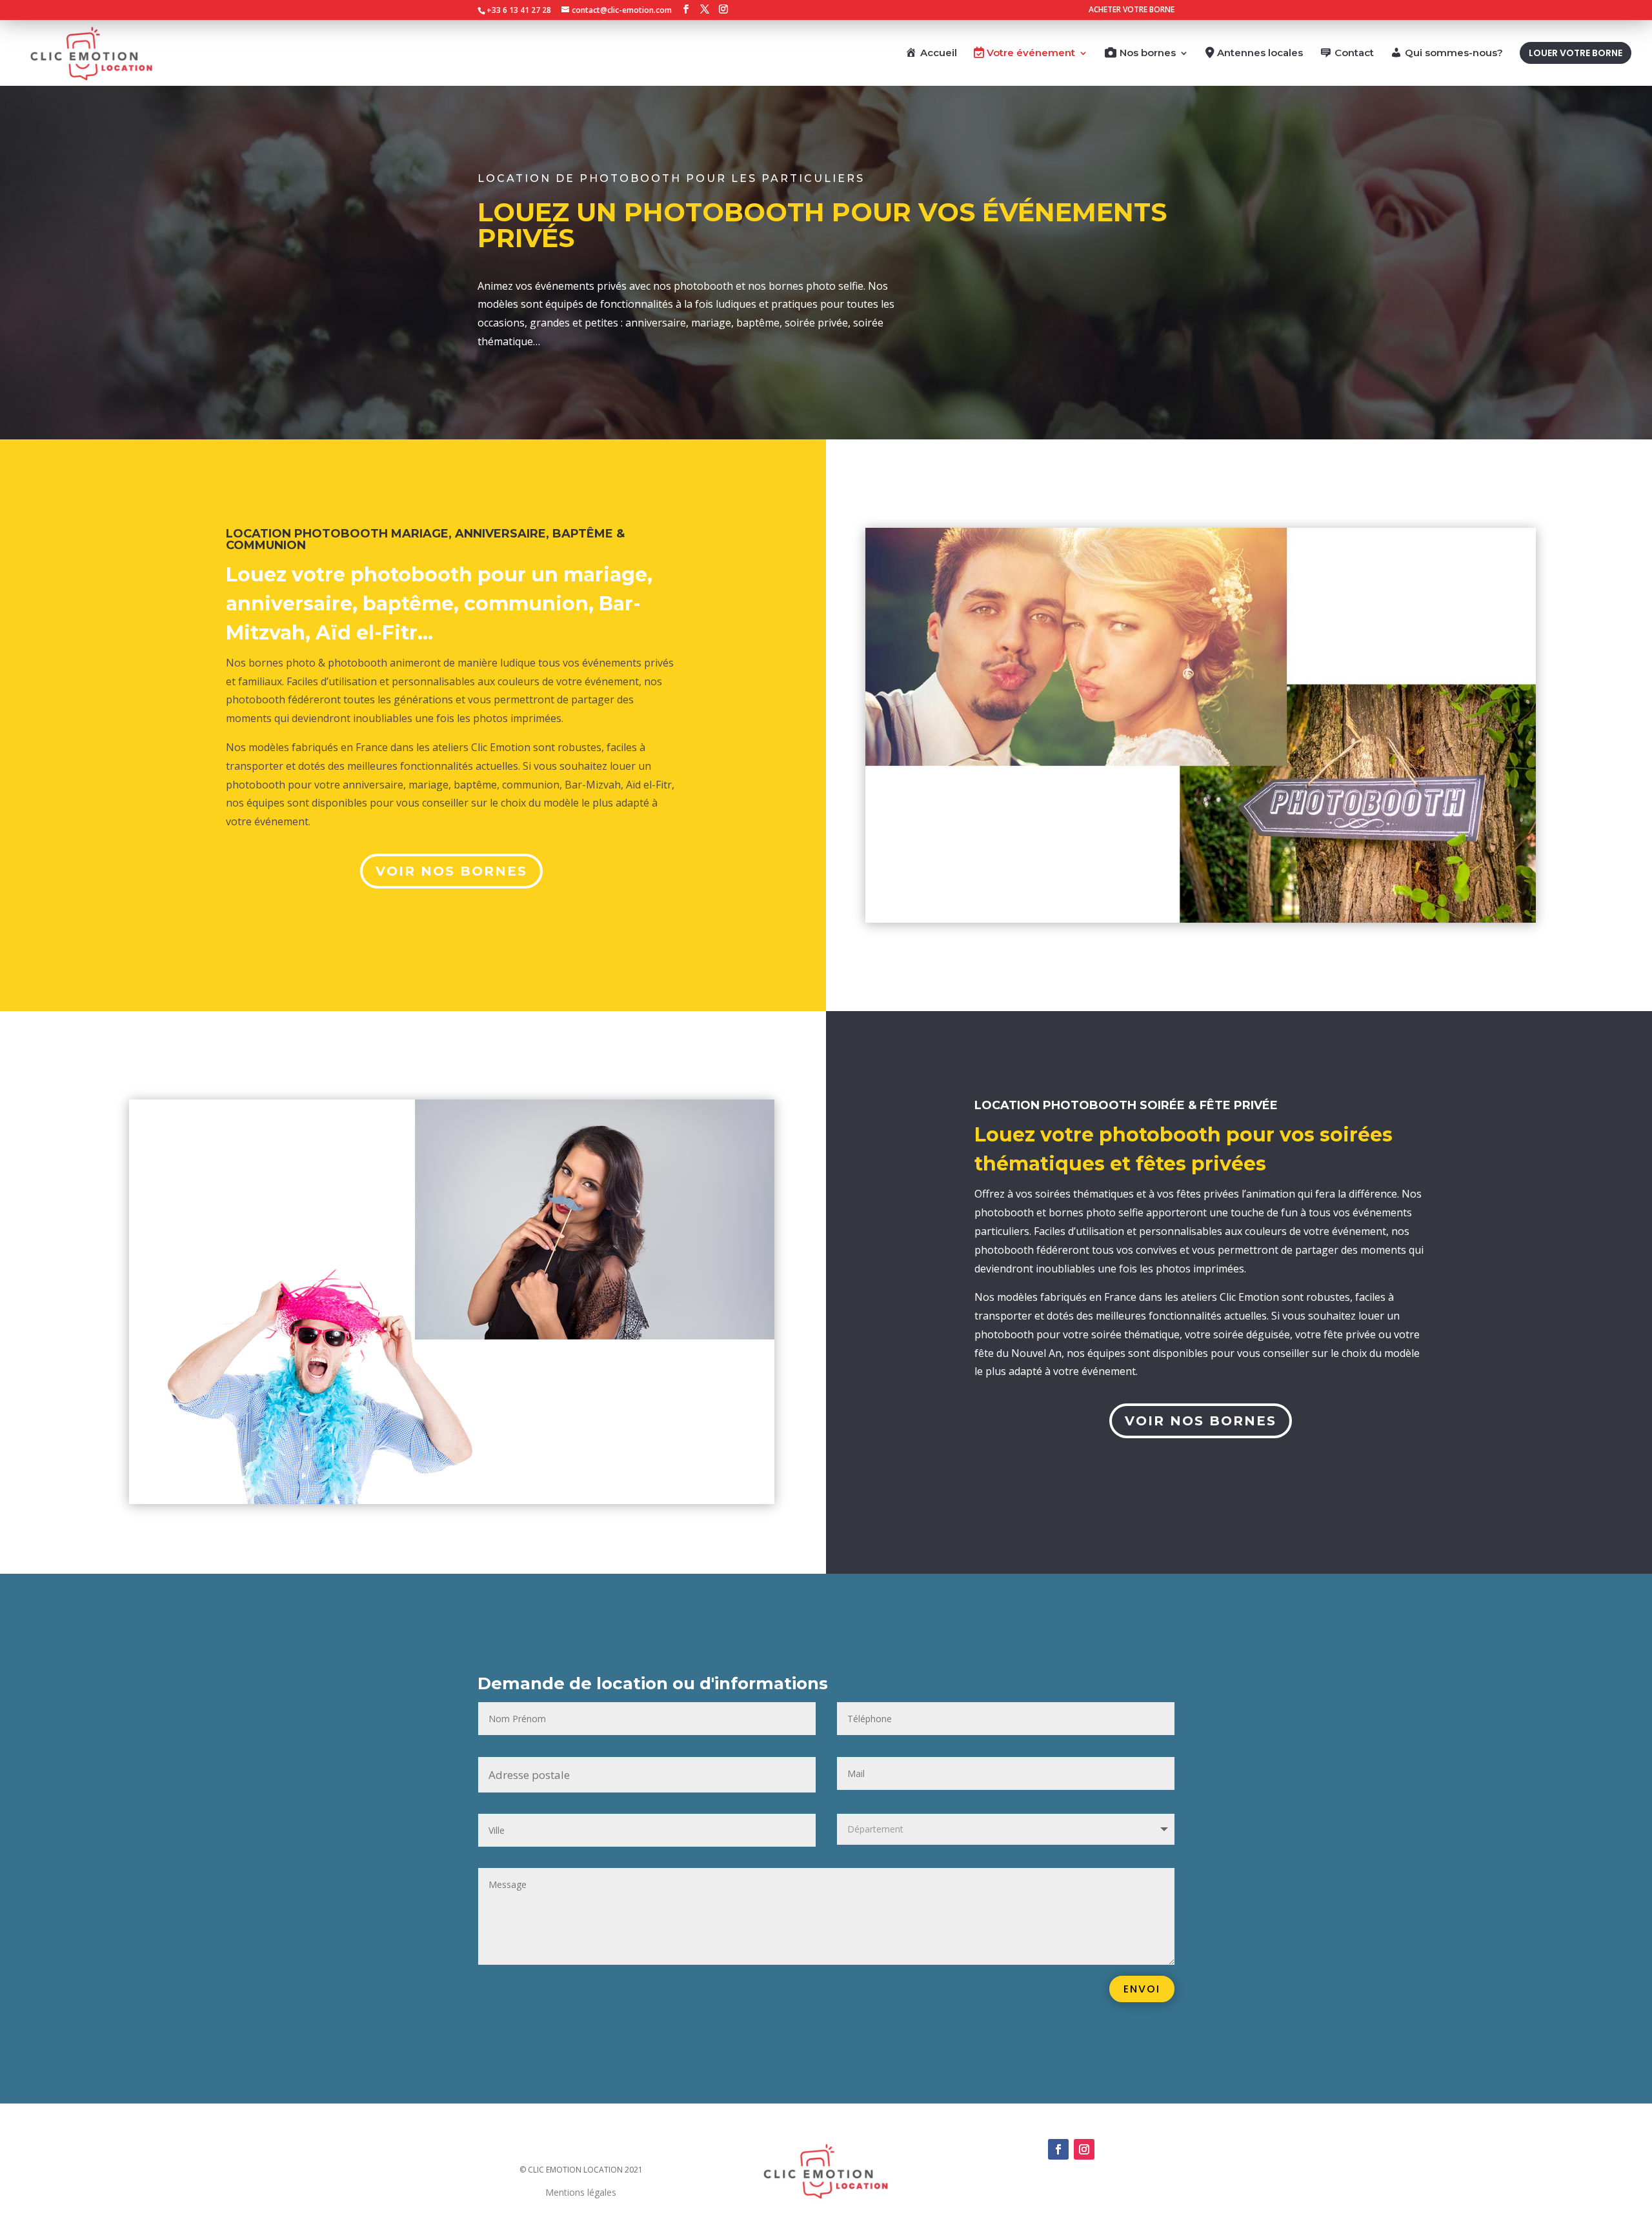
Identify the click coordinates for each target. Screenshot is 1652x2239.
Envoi (1142, 1989)
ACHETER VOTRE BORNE (1132, 10)
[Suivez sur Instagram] (1084, 2149)
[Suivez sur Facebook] (1058, 2149)
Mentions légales (581, 2192)
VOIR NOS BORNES (451, 871)
